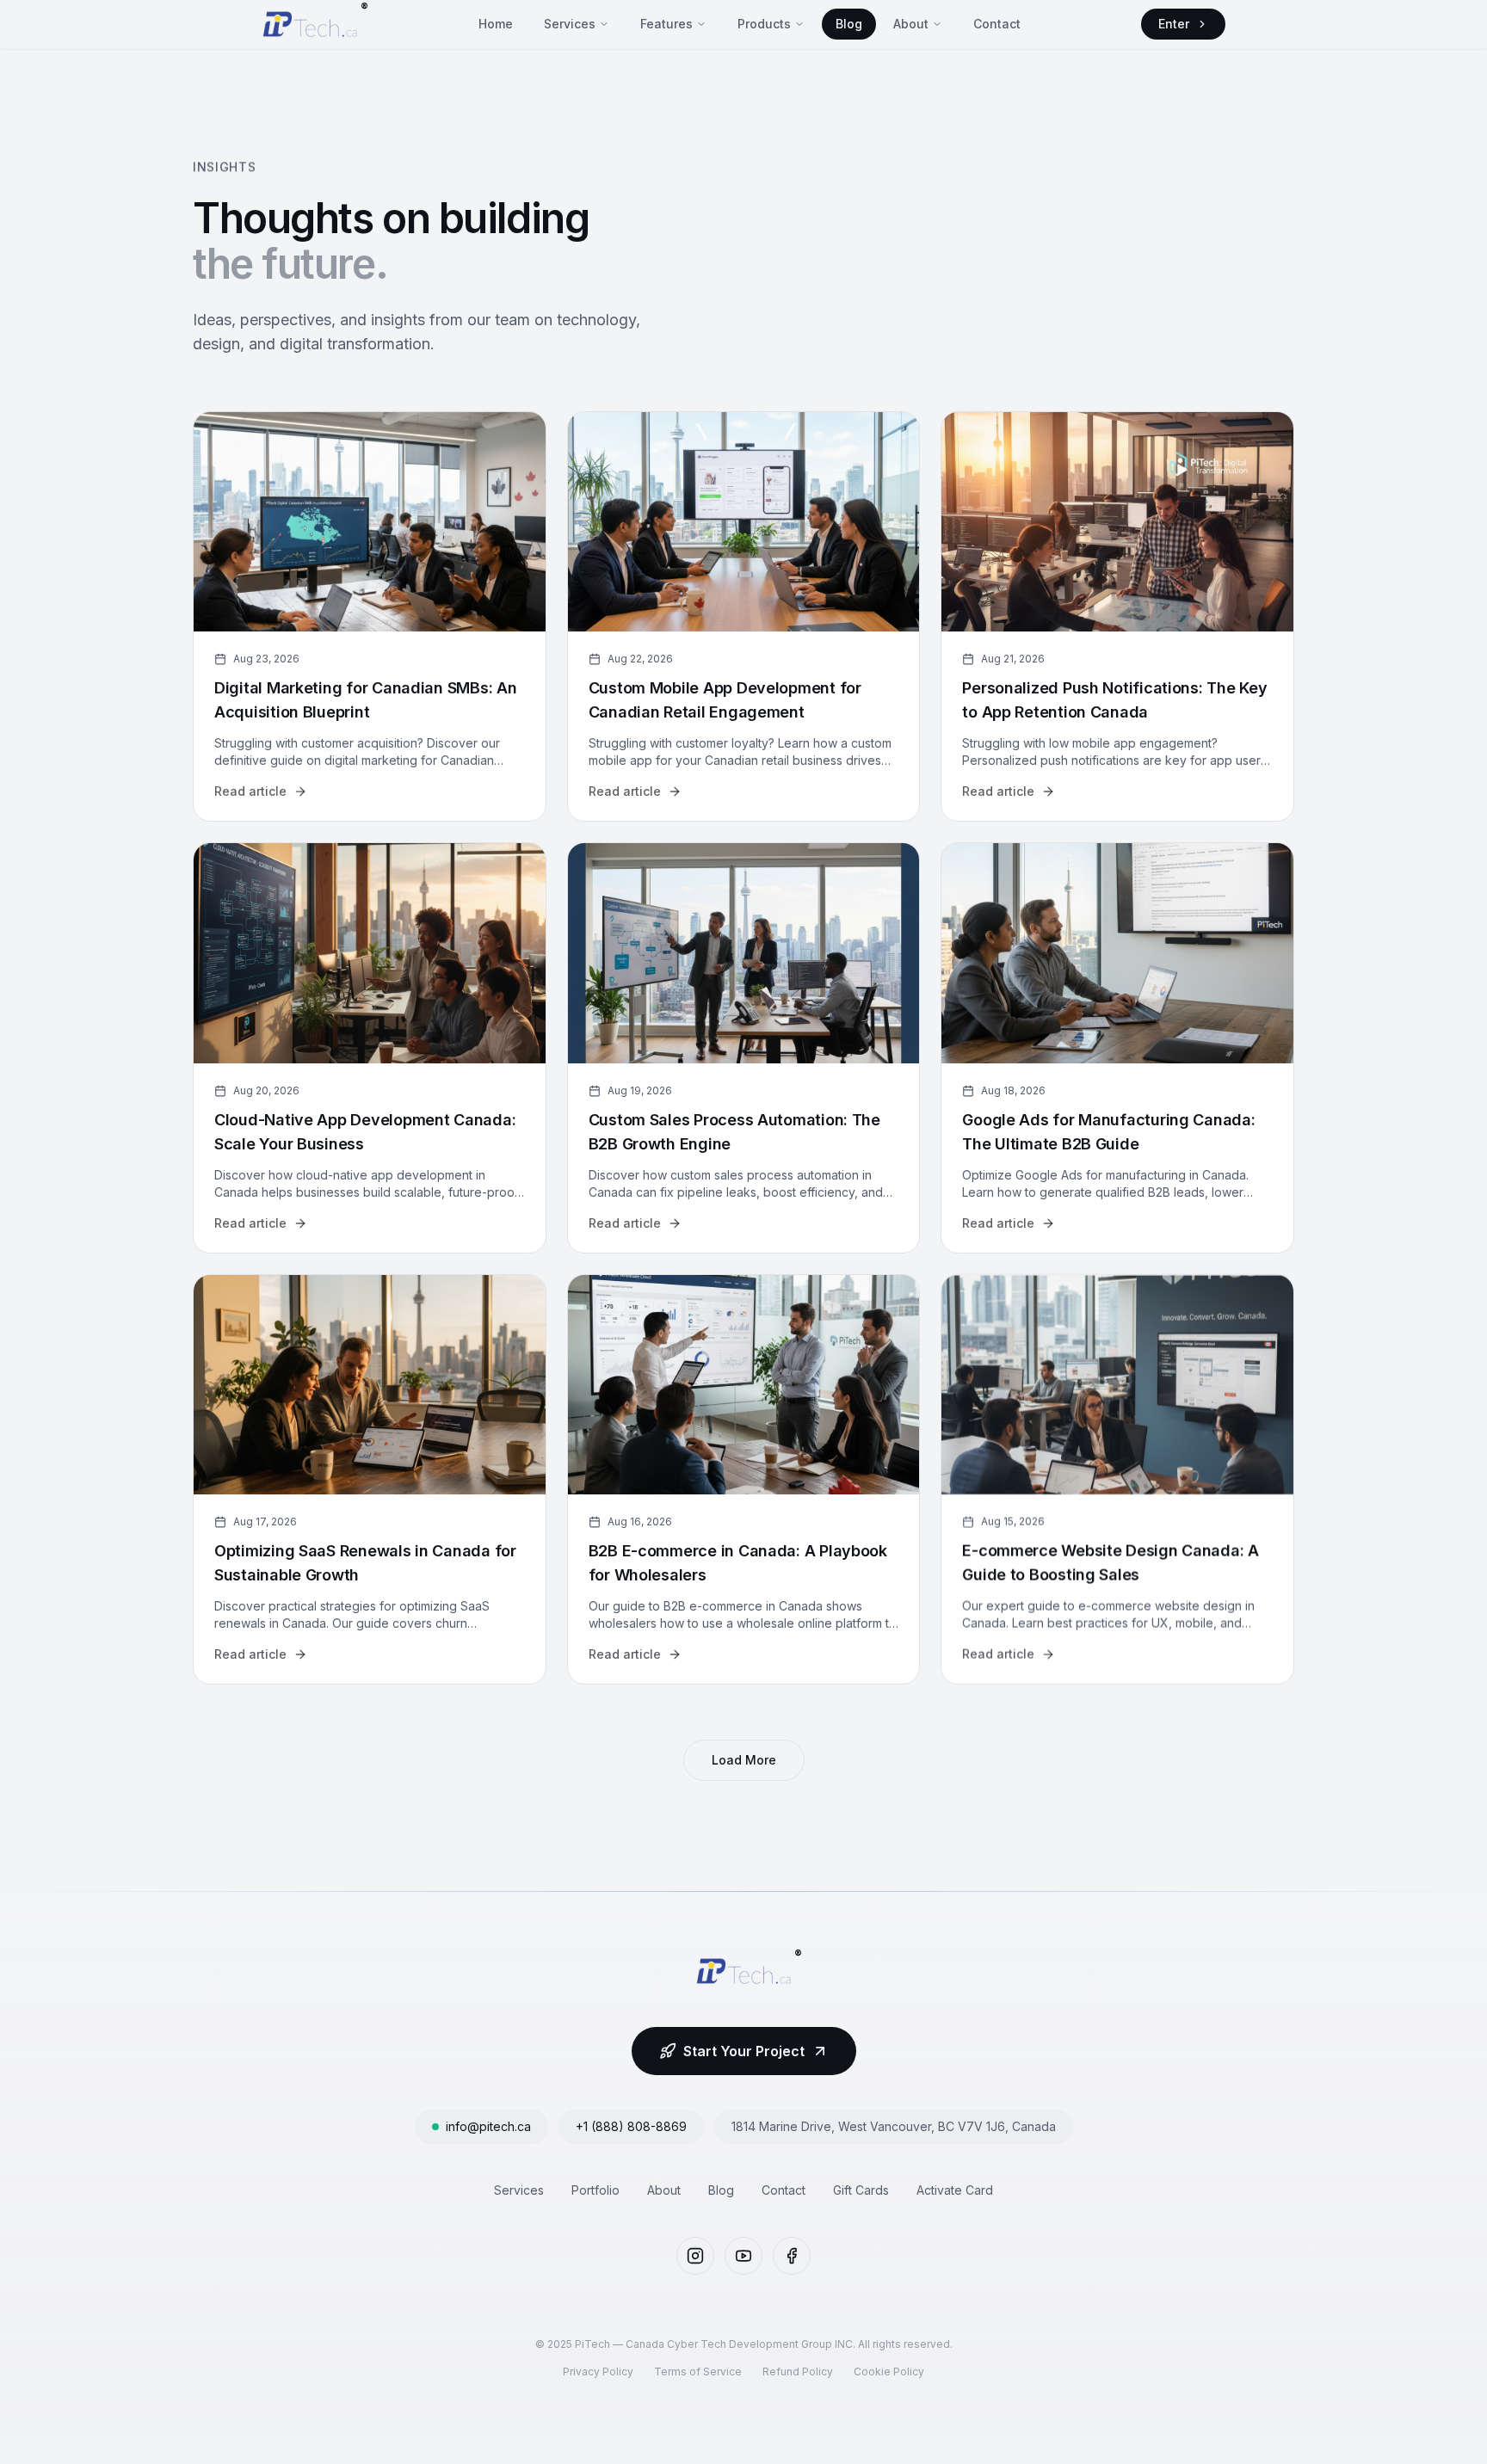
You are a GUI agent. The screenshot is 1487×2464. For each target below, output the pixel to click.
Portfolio (595, 2190)
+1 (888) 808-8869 (631, 2126)
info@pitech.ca (488, 2126)
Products (764, 24)
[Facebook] (792, 2256)
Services (570, 24)
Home (496, 24)
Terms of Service (698, 2372)
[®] (310, 24)
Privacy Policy (598, 2372)
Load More (744, 1760)
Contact (997, 24)
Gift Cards (861, 2190)
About (911, 24)
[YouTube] (743, 2256)
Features (666, 24)
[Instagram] (695, 2256)
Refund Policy (798, 2372)
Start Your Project (744, 2051)
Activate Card (955, 2190)
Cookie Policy (889, 2372)
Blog (849, 24)
